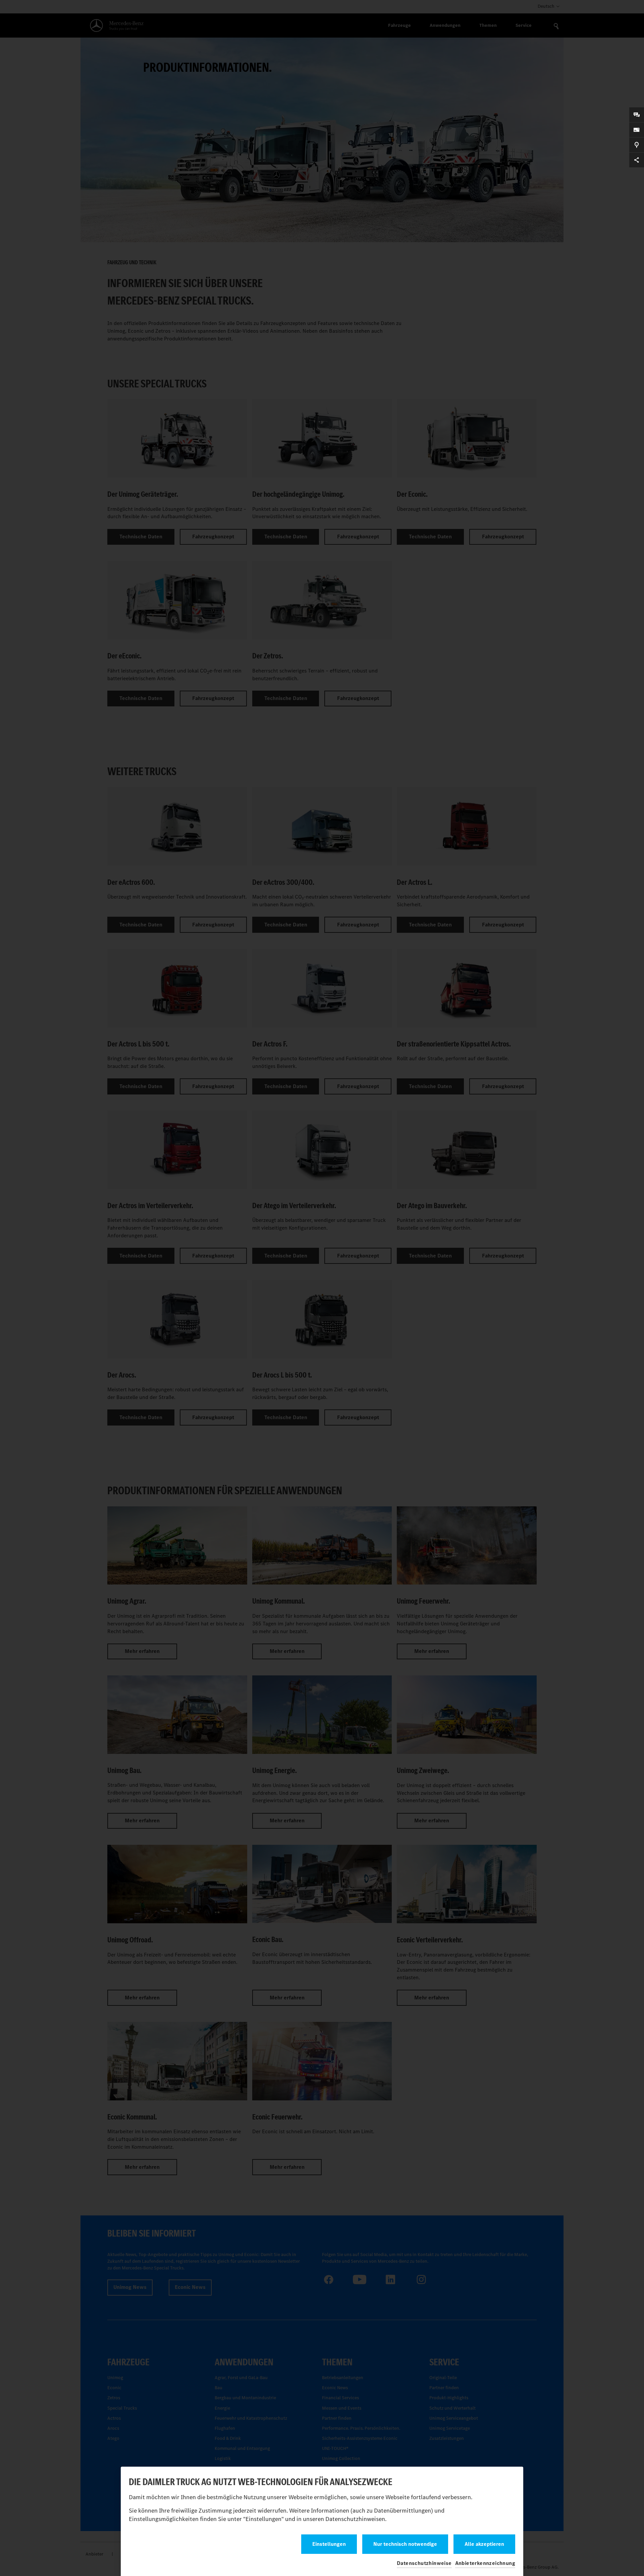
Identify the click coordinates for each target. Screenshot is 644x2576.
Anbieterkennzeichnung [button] (485, 2563)
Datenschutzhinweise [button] (424, 2563)
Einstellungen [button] (329, 2544)
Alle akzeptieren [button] (484, 2544)
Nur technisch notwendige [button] (405, 2544)
